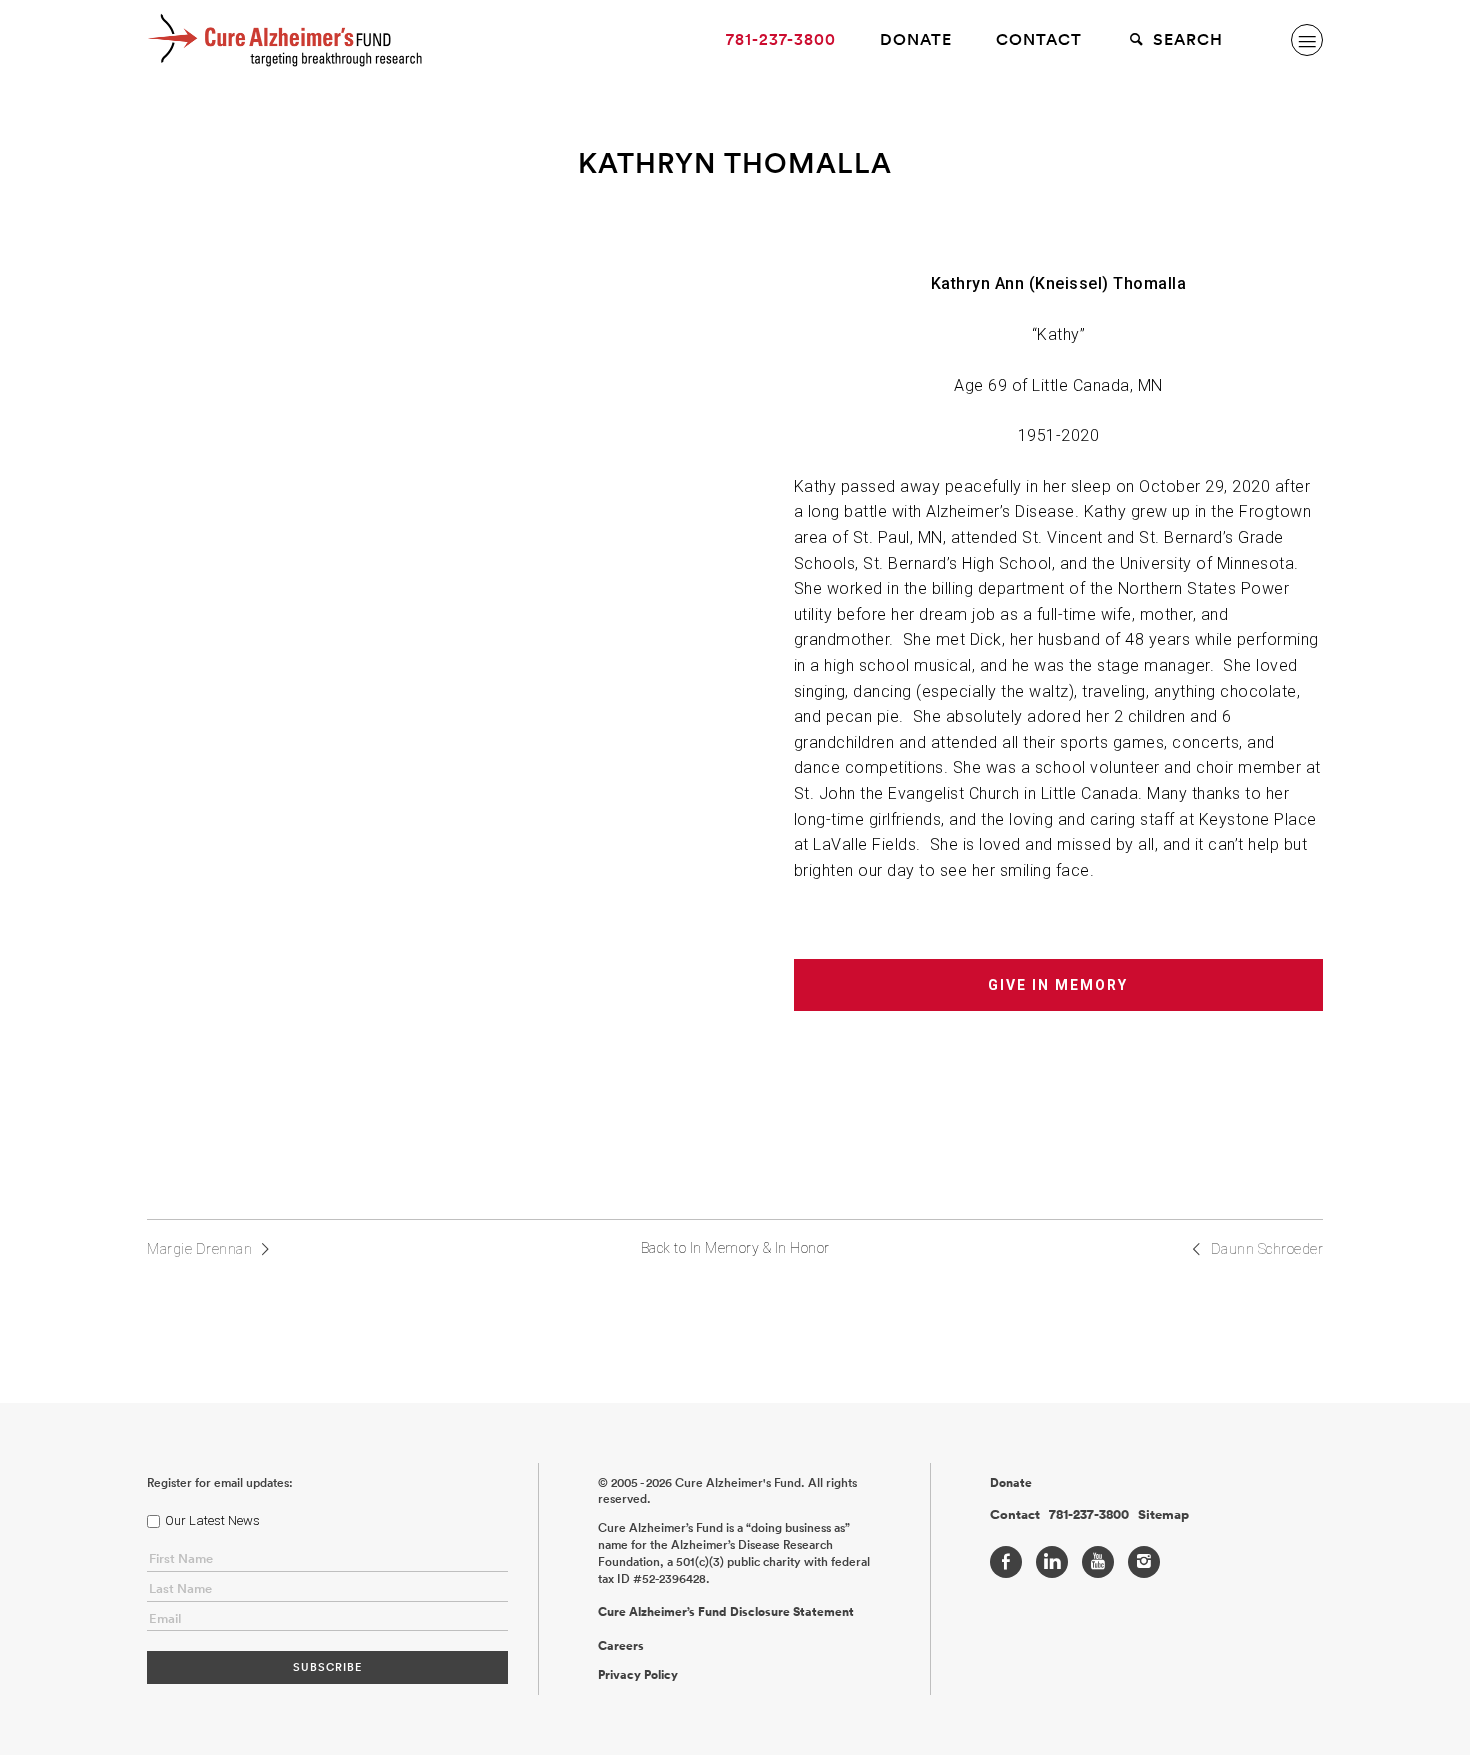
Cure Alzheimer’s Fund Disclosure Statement (726, 1612)
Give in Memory (1058, 985)
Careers (621, 1646)
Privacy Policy (638, 1675)
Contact (1039, 39)
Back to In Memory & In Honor (735, 1248)
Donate (916, 39)
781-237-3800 (781, 39)
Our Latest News (212, 1520)
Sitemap (1163, 1515)
